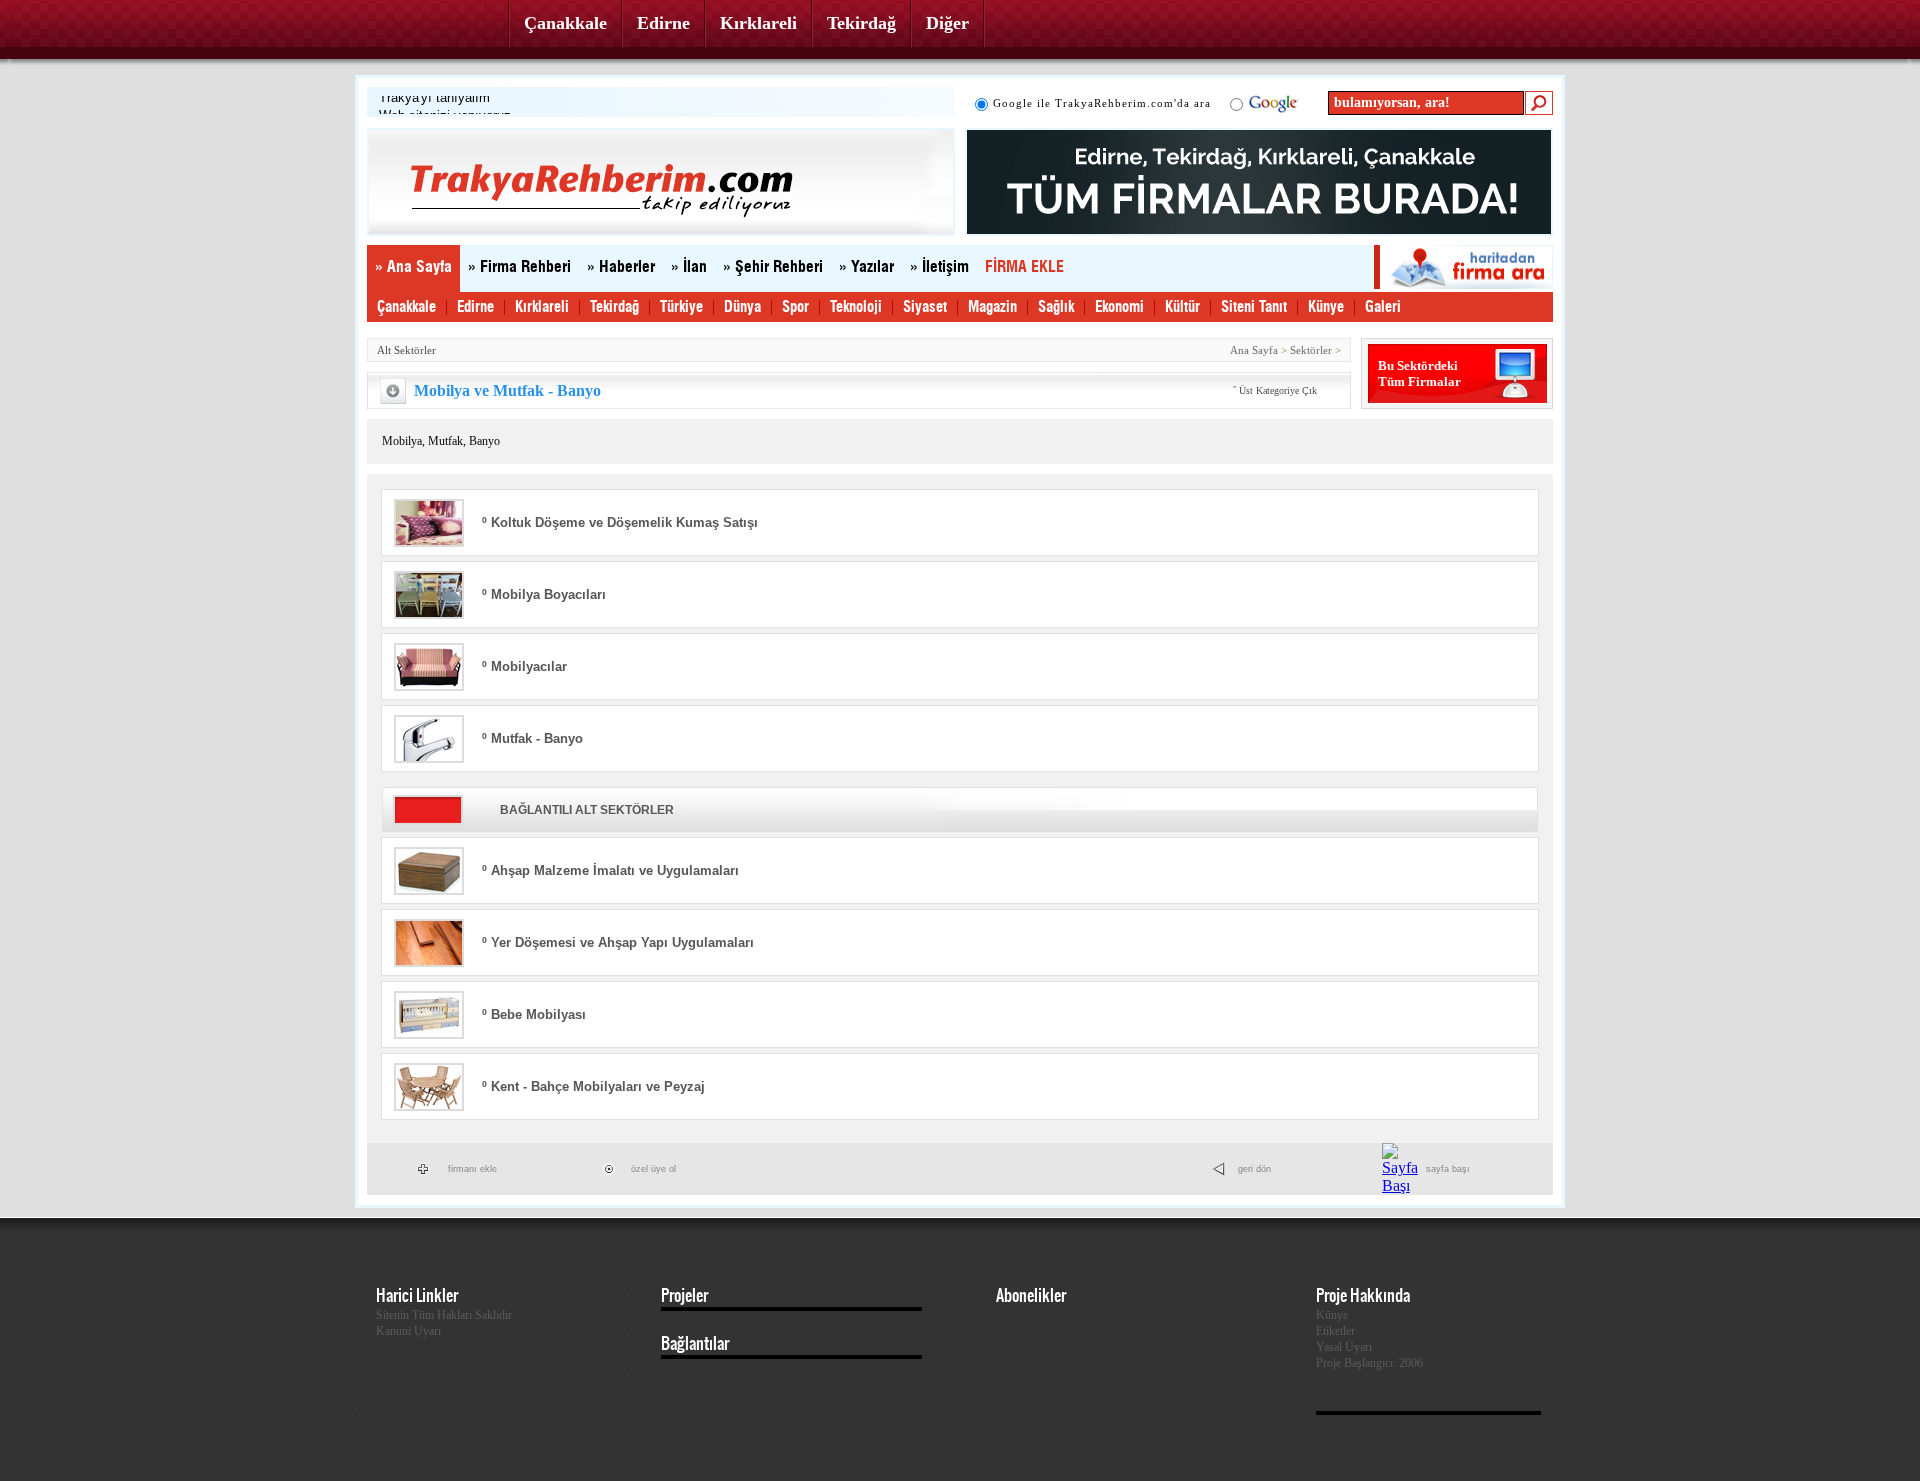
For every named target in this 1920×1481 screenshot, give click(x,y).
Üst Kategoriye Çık (1278, 390)
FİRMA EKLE (1024, 267)
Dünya (742, 307)
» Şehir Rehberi (773, 267)
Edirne (663, 23)
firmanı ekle (472, 1169)
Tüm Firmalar (1419, 381)
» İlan (689, 267)
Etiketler (1335, 1331)
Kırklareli (758, 23)
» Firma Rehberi (519, 267)
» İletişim (939, 267)
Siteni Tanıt (1254, 307)
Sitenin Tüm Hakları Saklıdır (444, 1315)
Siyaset (925, 307)
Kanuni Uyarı (408, 1331)
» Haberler (621, 267)
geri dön (1254, 1169)
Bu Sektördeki (1418, 365)
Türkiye (681, 307)
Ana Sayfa (1254, 350)
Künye (1326, 307)
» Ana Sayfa (413, 267)
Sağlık (1056, 307)
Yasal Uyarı (1344, 1347)
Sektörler (1311, 350)
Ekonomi (1119, 307)
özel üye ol (653, 1169)
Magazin (992, 307)
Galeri (1383, 307)
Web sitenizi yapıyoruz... (451, 103)
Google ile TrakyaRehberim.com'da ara (1102, 103)
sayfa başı (1448, 1169)
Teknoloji (856, 307)
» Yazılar (866, 267)
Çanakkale (565, 23)
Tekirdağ (861, 23)
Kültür (1182, 307)
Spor (795, 307)
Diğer (947, 23)
